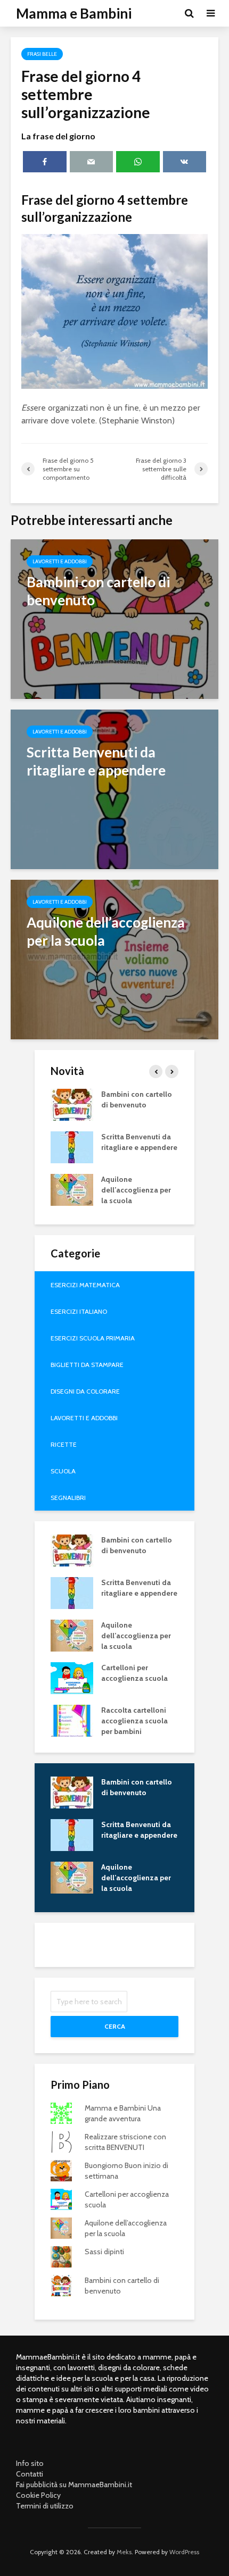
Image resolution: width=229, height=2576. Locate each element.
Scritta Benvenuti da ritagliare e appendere (139, 1142)
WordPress (184, 2552)
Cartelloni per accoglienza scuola (134, 1673)
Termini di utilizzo (45, 2506)
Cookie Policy (38, 2495)
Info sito (30, 2463)
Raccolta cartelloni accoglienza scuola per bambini (134, 1721)
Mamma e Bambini (74, 13)
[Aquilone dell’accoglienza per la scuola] (114, 959)
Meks (124, 2552)
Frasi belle (42, 54)
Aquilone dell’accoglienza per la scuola (136, 1190)
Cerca (115, 2026)
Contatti (30, 2474)
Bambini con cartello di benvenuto (137, 1099)
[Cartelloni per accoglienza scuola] (72, 1677)
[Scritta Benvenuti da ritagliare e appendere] (114, 789)
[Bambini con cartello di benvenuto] (114, 618)
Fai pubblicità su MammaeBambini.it (74, 2485)
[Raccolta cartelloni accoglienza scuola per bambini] (72, 1720)
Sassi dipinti (104, 2252)
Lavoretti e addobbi (60, 561)
